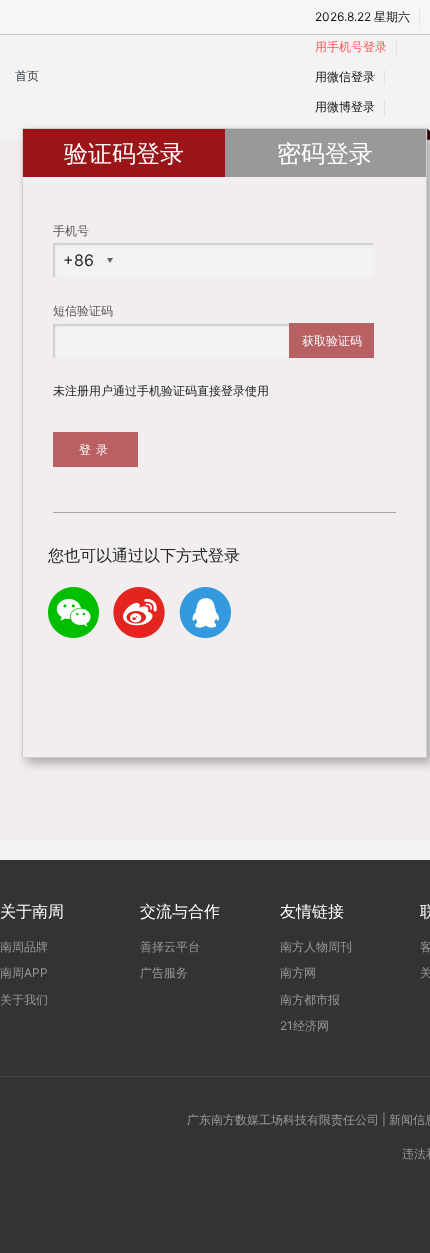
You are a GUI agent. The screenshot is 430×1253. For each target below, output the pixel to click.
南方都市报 (310, 999)
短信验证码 (83, 310)
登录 (96, 449)
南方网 (298, 972)
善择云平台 (170, 946)
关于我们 (24, 999)
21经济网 (304, 1025)
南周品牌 (24, 946)
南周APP (24, 972)
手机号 (71, 230)
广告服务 (164, 972)
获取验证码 (332, 340)
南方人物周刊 (316, 946)
